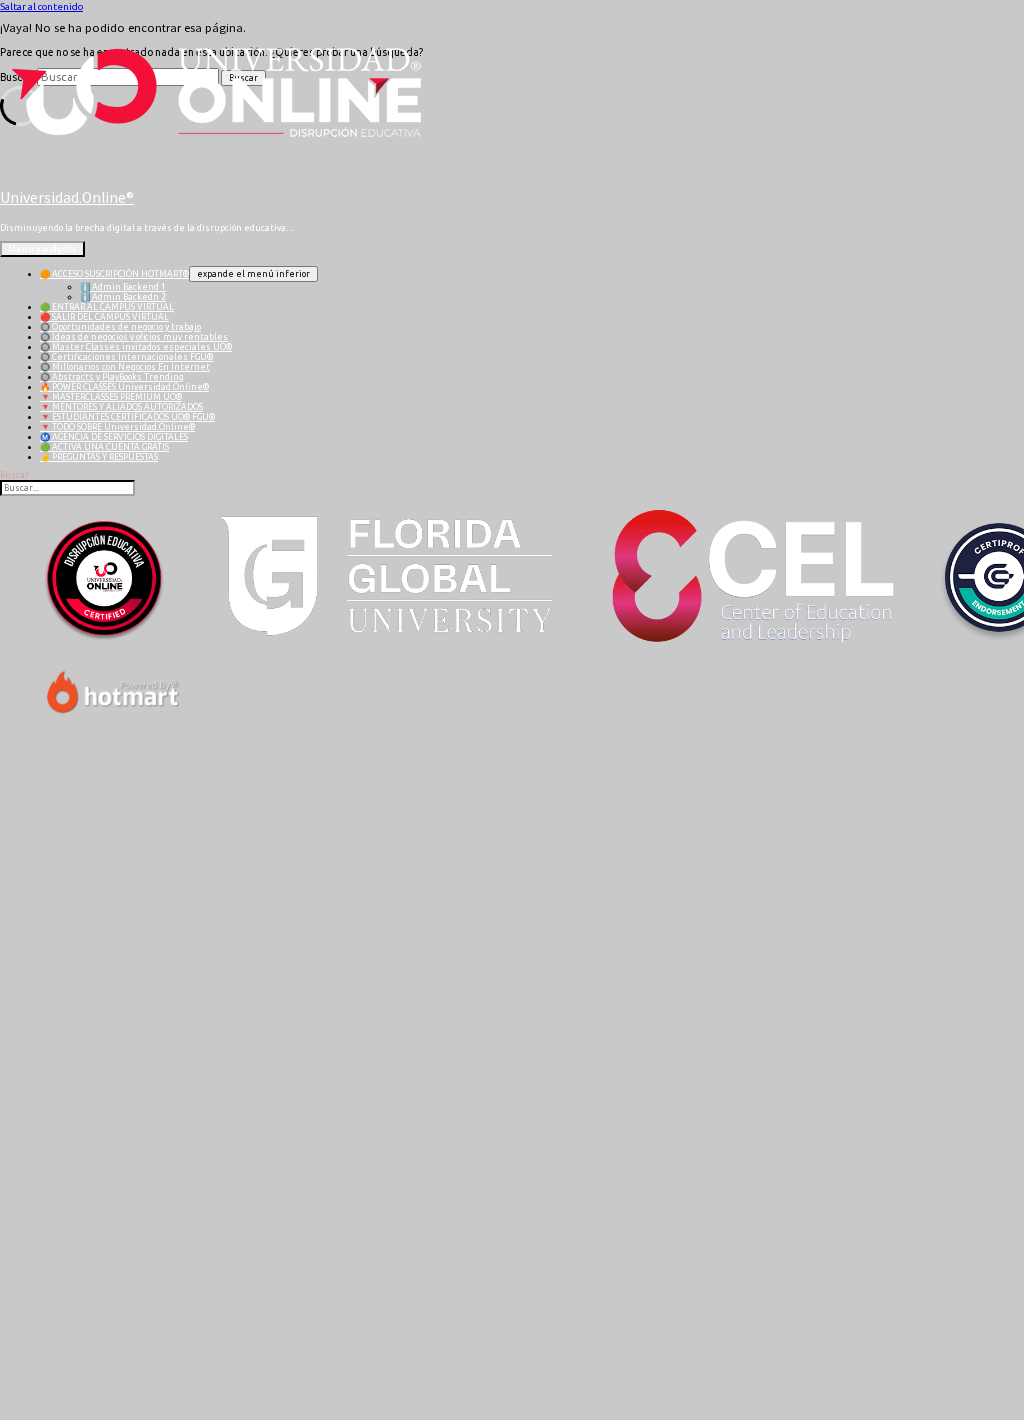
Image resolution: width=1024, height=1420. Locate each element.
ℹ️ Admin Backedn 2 (123, 297)
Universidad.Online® (67, 197)
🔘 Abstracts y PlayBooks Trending (112, 377)
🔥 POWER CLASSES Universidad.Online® (124, 387)
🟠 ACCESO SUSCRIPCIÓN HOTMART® (114, 274)
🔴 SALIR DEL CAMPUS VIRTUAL (104, 317)
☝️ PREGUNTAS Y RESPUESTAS (99, 457)
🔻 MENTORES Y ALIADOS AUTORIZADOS (121, 407)
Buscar (14, 475)
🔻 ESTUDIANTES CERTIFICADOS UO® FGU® (127, 417)
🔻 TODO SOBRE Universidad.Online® (117, 427)
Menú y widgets (42, 249)
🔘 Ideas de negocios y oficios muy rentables (134, 337)
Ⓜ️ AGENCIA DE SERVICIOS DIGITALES (114, 437)
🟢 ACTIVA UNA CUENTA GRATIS (104, 447)
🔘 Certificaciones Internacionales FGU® (126, 357)
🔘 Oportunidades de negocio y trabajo (120, 327)
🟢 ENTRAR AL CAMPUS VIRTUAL (107, 307)
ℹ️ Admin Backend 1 (123, 287)
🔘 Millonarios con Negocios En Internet (125, 367)
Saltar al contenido (41, 6)
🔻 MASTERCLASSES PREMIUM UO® (111, 397)
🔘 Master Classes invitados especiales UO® (136, 347)
